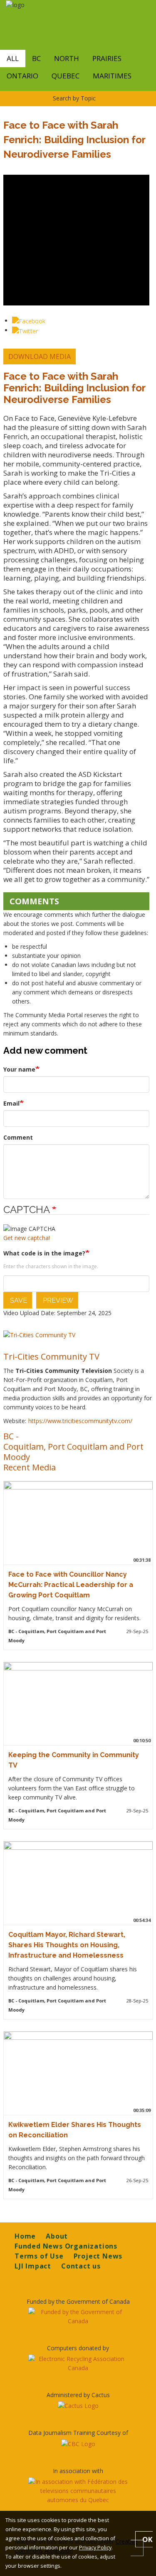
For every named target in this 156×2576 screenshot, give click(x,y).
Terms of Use (39, 2256)
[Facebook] (29, 321)
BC (36, 58)
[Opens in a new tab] (78, 2317)
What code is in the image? (44, 1253)
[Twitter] (25, 330)
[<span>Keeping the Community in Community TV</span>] (77, 1703)
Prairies (107, 58)
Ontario (22, 76)
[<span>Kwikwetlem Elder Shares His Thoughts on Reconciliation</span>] (77, 2073)
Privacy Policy (95, 2548)
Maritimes (112, 76)
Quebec (66, 76)
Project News (98, 2256)
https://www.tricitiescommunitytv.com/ (80, 1421)
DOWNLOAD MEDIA (40, 356)
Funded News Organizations (66, 2246)
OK (147, 2539)
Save (18, 1300)
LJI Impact (33, 2266)
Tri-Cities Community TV (51, 1356)
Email (11, 1103)
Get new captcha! (27, 1238)
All (13, 58)
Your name (19, 1069)
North (67, 58)
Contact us (81, 2266)
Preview (57, 1300)
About (57, 2236)
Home (25, 2236)
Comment (18, 1137)
